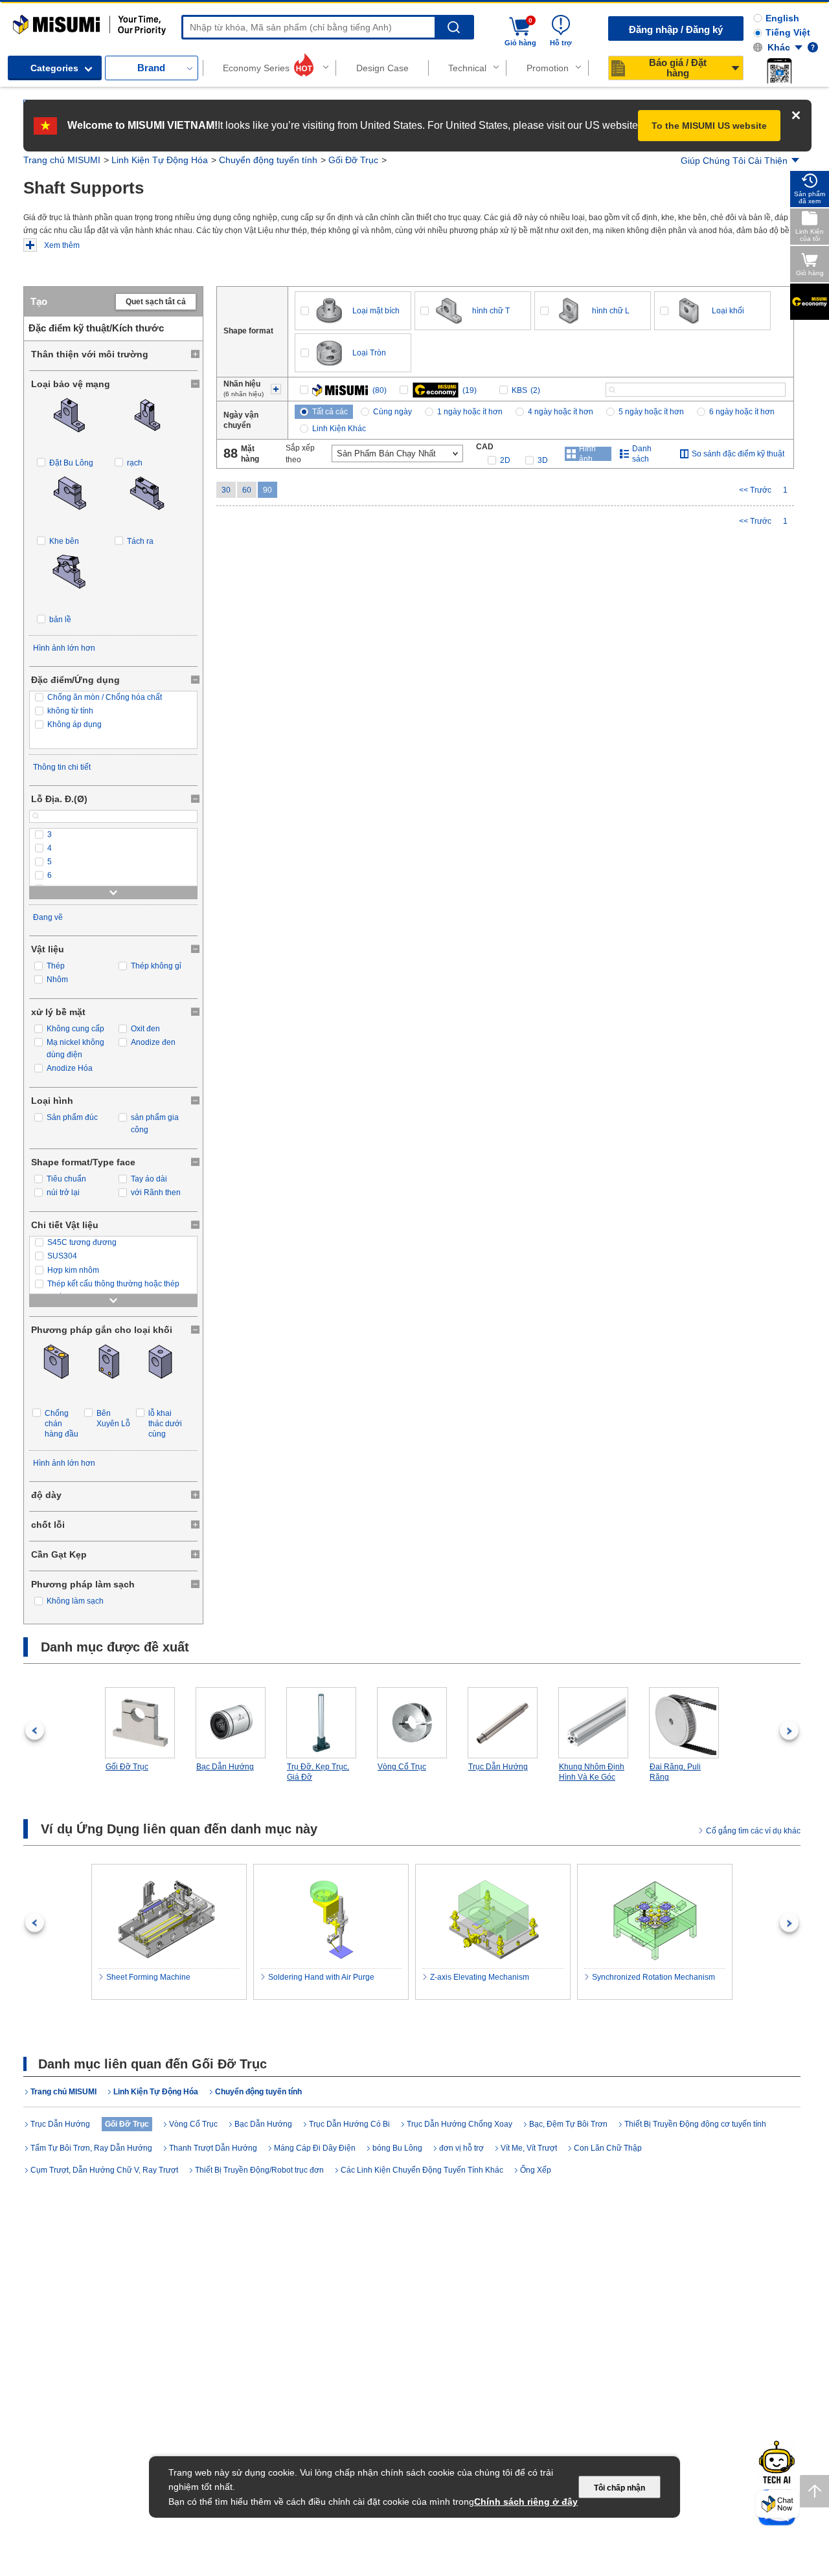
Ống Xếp (536, 2170)
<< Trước (755, 490)
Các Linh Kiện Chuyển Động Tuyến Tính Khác (422, 2170)
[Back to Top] (814, 2491)
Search (454, 28)
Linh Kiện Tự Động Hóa (160, 160)
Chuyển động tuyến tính (268, 160)
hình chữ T (491, 311)
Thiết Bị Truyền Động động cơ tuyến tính (695, 2124)
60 (247, 490)
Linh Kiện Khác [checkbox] (339, 429)
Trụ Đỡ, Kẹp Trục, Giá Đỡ (318, 1772)
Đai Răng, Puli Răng (675, 1772)
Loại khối (728, 311)
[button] (779, 71)
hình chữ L (611, 311)
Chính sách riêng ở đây (526, 2502)
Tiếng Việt (788, 32)
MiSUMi (24, 21)
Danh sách (642, 454)
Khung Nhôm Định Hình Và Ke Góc (592, 1772)
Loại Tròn (369, 353)
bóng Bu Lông (397, 2148)
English (782, 18)
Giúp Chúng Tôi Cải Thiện (734, 161)
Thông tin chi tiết (62, 767)
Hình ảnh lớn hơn (64, 648)
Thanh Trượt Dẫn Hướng (213, 2148)
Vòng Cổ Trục (402, 1767)
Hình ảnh (587, 454)
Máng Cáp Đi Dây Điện (315, 2148)
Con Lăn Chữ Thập (608, 2148)
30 (226, 490)
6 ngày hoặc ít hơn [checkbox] (742, 412)
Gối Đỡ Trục (353, 160)
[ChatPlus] (778, 2506)
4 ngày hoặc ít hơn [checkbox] (561, 412)
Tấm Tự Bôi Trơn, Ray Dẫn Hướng (91, 2148)
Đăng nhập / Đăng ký (676, 29)
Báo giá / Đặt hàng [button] (678, 68)
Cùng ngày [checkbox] (392, 412)
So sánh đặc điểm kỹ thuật (738, 454)
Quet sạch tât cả (156, 302)
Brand (151, 68)
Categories (54, 68)
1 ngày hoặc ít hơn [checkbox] (470, 412)
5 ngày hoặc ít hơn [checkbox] (651, 412)
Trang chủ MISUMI (62, 160)
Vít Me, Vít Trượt (529, 2148)
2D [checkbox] (505, 460)
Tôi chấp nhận (619, 2488)
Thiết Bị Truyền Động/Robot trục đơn (259, 2170)
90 (267, 490)
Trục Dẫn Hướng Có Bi (349, 2124)
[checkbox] (113, 698)
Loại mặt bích (376, 311)
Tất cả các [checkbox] (330, 412)
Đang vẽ (48, 917)
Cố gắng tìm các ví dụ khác (753, 1831)
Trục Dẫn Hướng (498, 1767)
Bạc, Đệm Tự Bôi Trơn (568, 2124)
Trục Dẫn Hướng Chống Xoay (460, 2124)
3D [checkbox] (543, 460)
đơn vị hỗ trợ (461, 2148)
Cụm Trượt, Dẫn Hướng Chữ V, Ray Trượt (104, 2170)
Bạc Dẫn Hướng (225, 1767)
